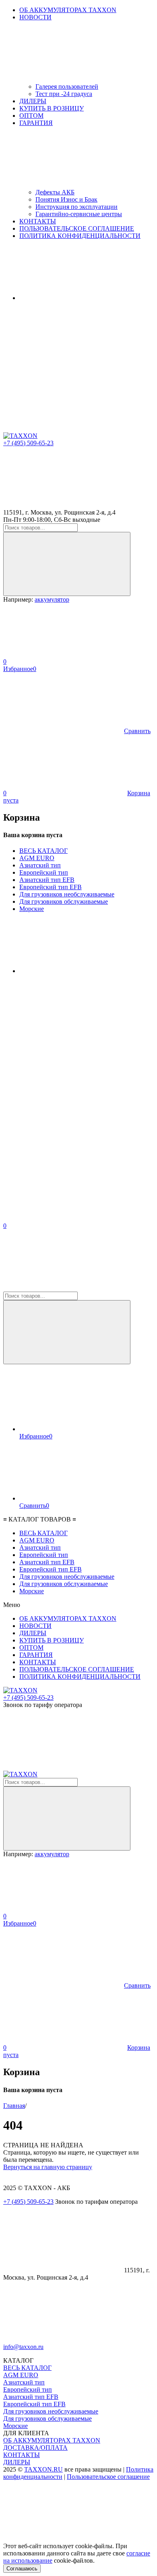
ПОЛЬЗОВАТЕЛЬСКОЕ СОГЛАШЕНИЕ (77, 228)
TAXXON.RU (43, 2469)
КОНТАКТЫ (38, 221)
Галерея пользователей (67, 86)
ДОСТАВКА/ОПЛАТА (35, 2448)
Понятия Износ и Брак (66, 199)
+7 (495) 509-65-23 (28, 443)
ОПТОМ (31, 116)
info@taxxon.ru (23, 2347)
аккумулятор (52, 599)
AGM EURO (37, 858)
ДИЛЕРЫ (33, 101)
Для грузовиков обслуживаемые (64, 901)
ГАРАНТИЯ (36, 1655)
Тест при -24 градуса (64, 94)
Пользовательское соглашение (108, 2477)
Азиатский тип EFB (47, 880)
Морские (32, 909)
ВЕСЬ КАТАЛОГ (43, 851)
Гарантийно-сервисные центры (79, 214)
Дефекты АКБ (55, 192)
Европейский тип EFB (51, 887)
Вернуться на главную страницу (48, 2167)
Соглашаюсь (22, 2569)
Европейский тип (44, 872)
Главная (14, 2106)
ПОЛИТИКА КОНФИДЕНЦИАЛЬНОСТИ (80, 236)
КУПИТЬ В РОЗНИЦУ (52, 108)
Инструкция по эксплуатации (76, 207)
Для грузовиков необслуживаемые (67, 894)
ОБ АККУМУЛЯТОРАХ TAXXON (68, 10)
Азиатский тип (40, 865)
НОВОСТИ (35, 1626)
